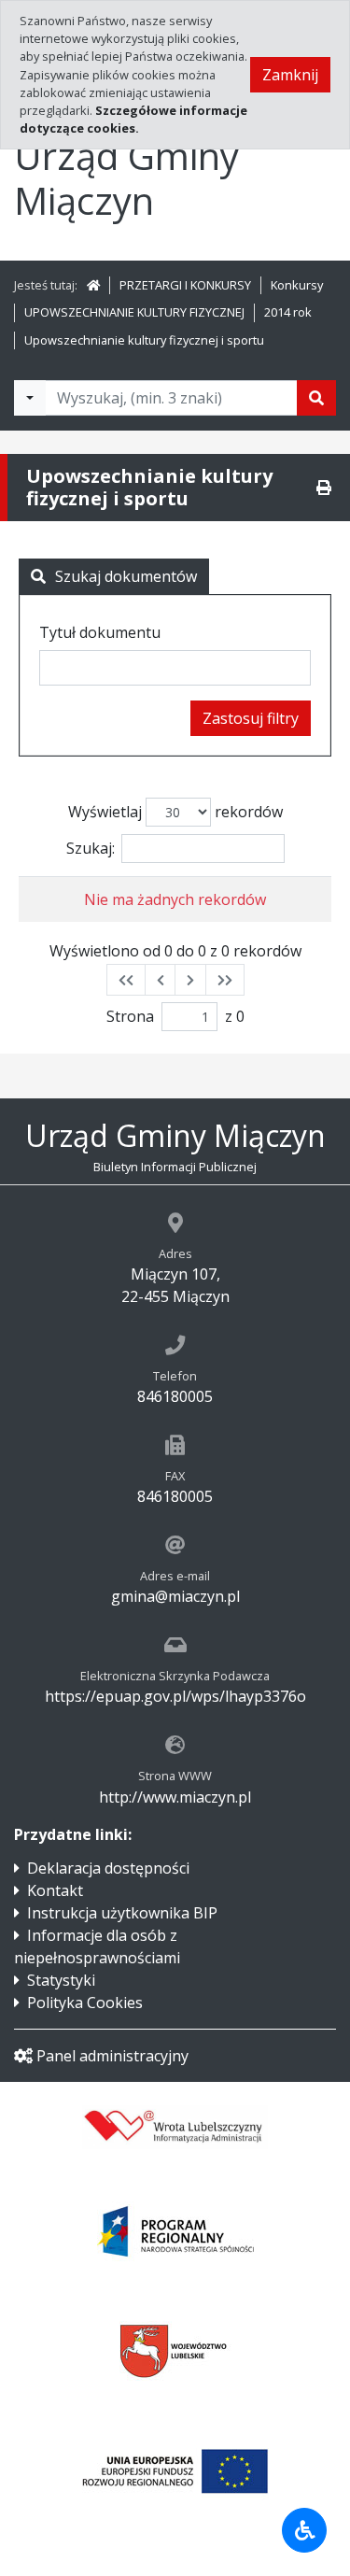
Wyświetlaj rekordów (175, 812)
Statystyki (61, 1980)
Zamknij (290, 75)
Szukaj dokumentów (126, 576)
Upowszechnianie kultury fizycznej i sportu (144, 340)
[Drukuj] (324, 488)
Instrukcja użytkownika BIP (122, 1913)
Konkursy (297, 285)
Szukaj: (91, 848)
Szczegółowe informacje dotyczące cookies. (133, 119)
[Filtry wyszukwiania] (30, 398)
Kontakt (55, 1890)
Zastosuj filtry (251, 718)
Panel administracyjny (112, 2056)
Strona (130, 1016)
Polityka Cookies (85, 2003)
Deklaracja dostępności (108, 1868)
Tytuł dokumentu (100, 632)
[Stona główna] (93, 285)
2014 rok (288, 312)
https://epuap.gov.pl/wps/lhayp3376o (175, 1696)
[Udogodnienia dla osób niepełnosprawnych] (304, 2530)
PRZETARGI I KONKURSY (185, 285)
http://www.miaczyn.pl (175, 1797)
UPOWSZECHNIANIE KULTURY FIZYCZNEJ (134, 312)
